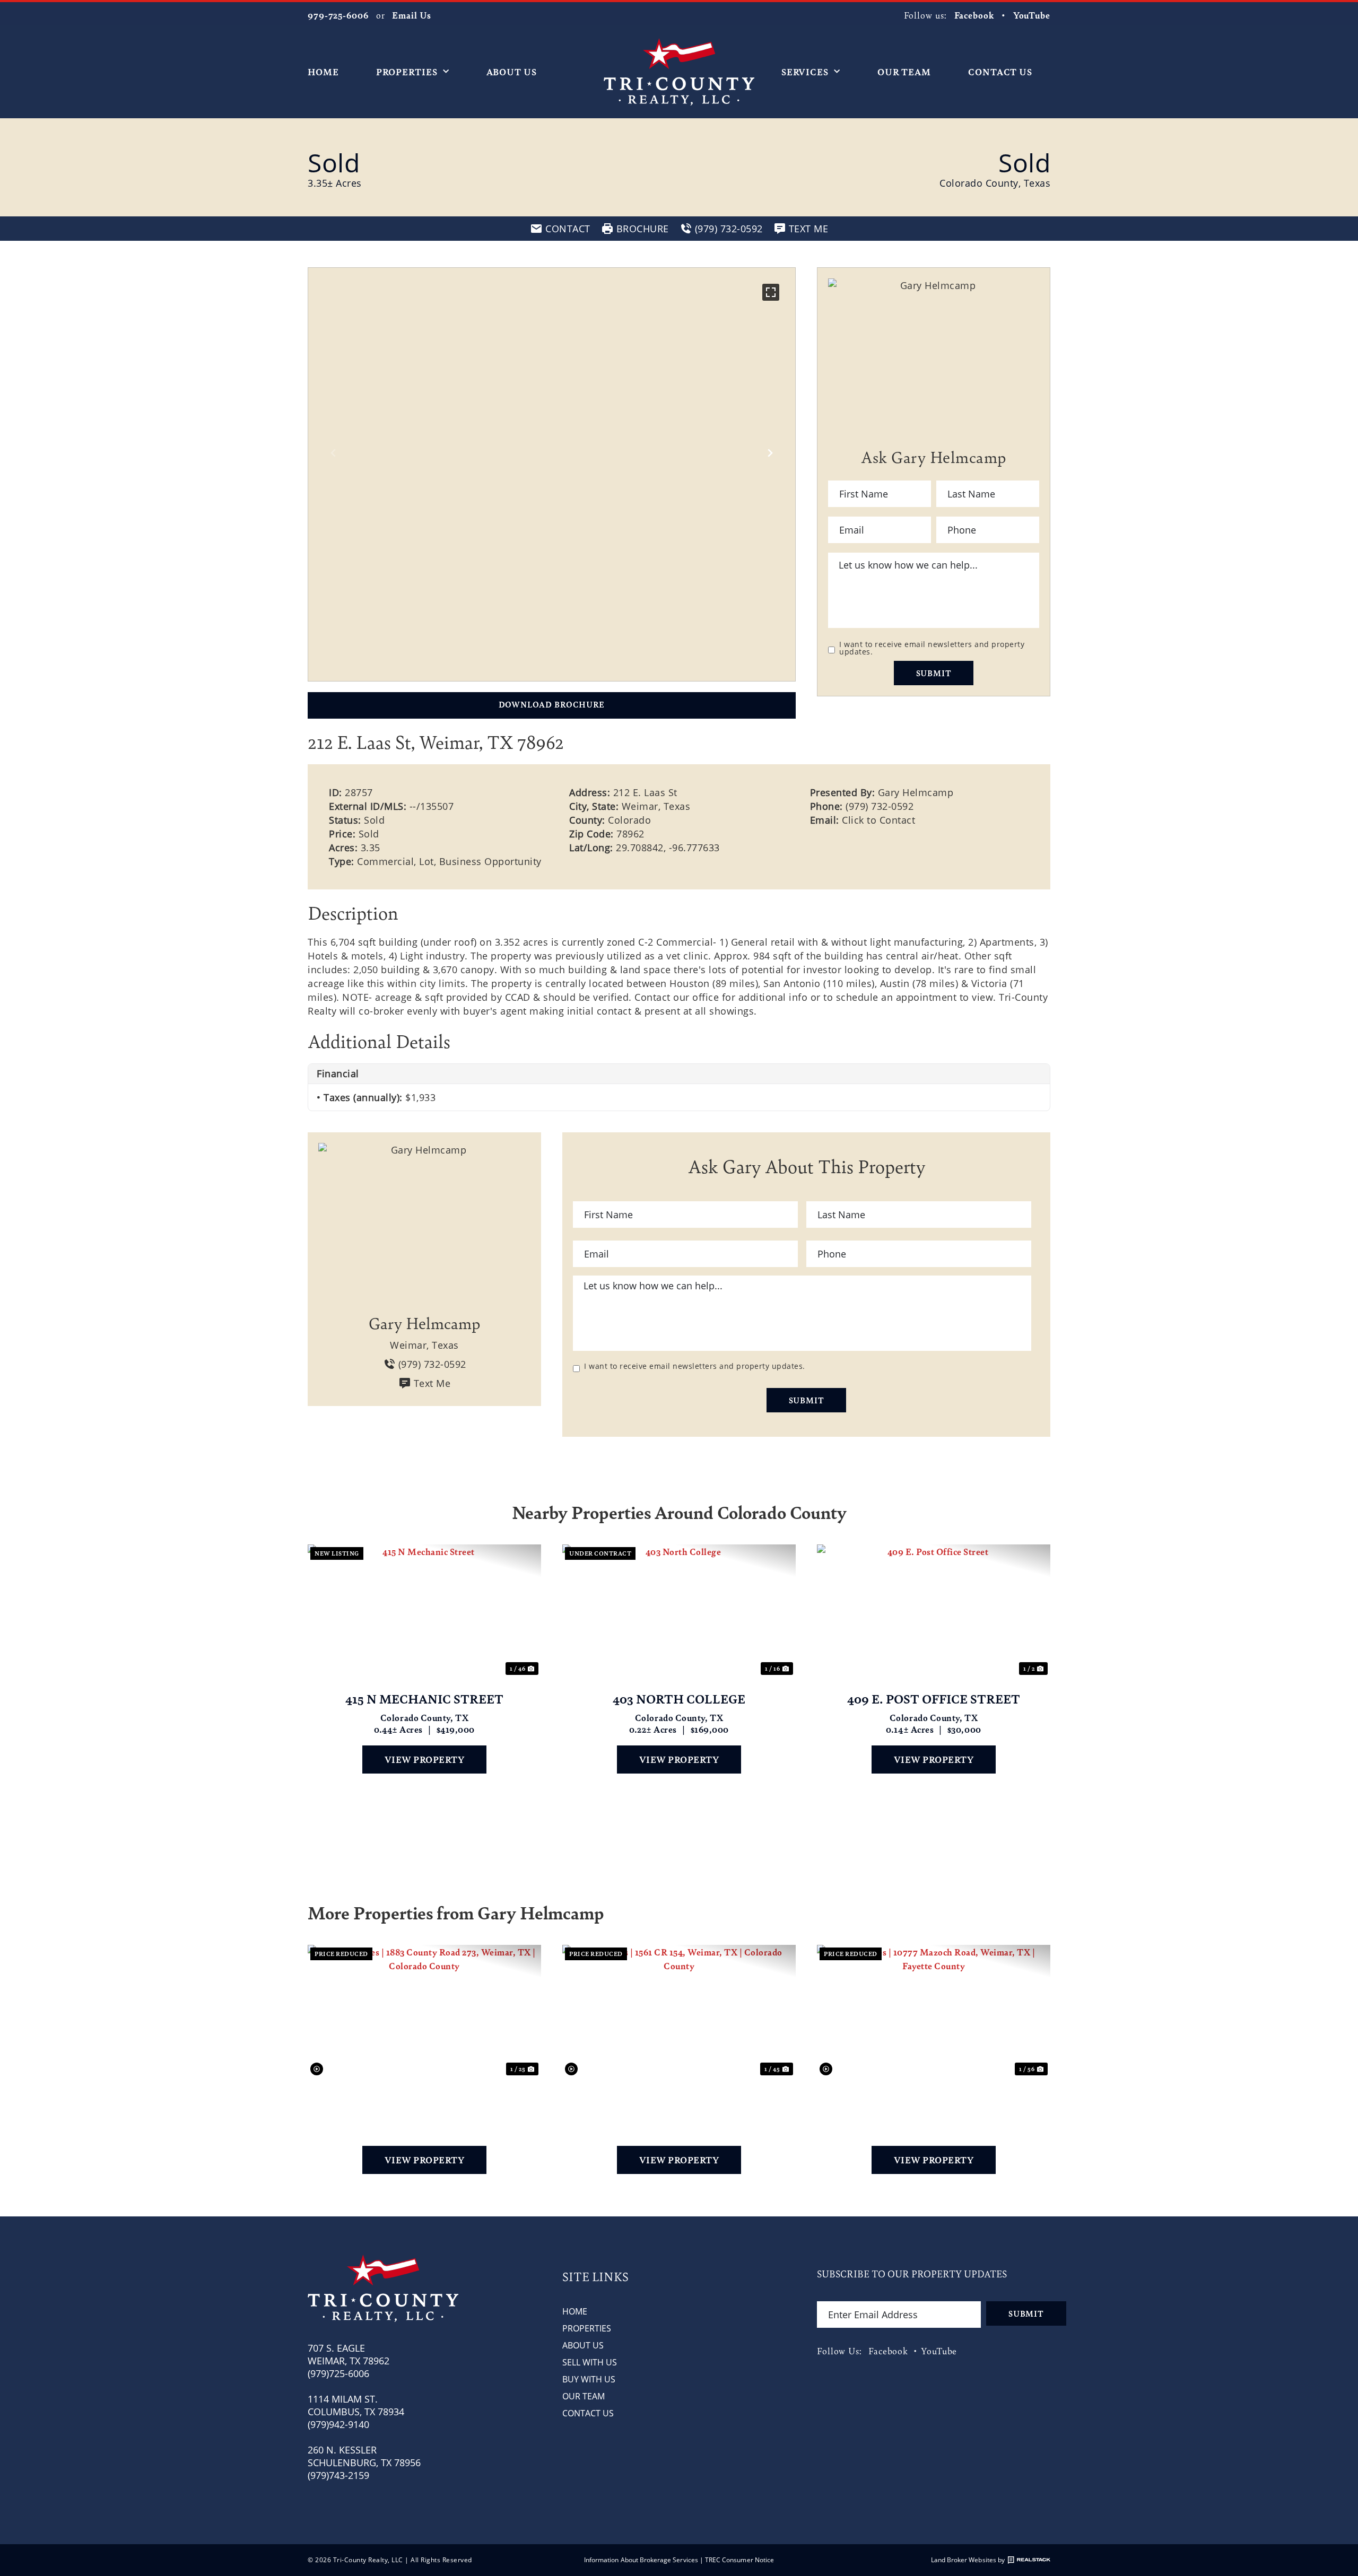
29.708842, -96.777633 (668, 848)
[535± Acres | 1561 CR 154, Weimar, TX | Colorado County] (679, 2011)
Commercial (385, 861)
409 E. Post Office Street (934, 1699)
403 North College (679, 1699)
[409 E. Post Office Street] (934, 1611)
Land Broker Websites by (968, 2560)
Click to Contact (878, 820)
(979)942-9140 (338, 2424)
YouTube (1032, 15)
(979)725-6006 (338, 2373)
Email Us (411, 15)
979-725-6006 (338, 15)
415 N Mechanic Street (424, 1699)
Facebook (974, 15)
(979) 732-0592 (880, 806)
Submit (934, 673)
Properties (407, 72)
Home (323, 72)
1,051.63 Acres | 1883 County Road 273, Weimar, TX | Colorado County (425, 2099)
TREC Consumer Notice (739, 2560)
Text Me (432, 1383)
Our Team (904, 72)
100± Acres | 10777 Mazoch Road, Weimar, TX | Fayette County (934, 2099)
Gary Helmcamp (916, 792)
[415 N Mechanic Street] (424, 1611)
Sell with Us (590, 2362)
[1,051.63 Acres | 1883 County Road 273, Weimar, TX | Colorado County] (424, 2011)
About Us (512, 72)
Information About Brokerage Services (641, 2560)
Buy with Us (589, 2379)
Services (805, 72)
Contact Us (1000, 72)
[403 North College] (679, 1611)
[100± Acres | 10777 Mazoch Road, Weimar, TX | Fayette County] (934, 2011)
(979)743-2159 (338, 2475)
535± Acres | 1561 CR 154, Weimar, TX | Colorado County (679, 2099)
